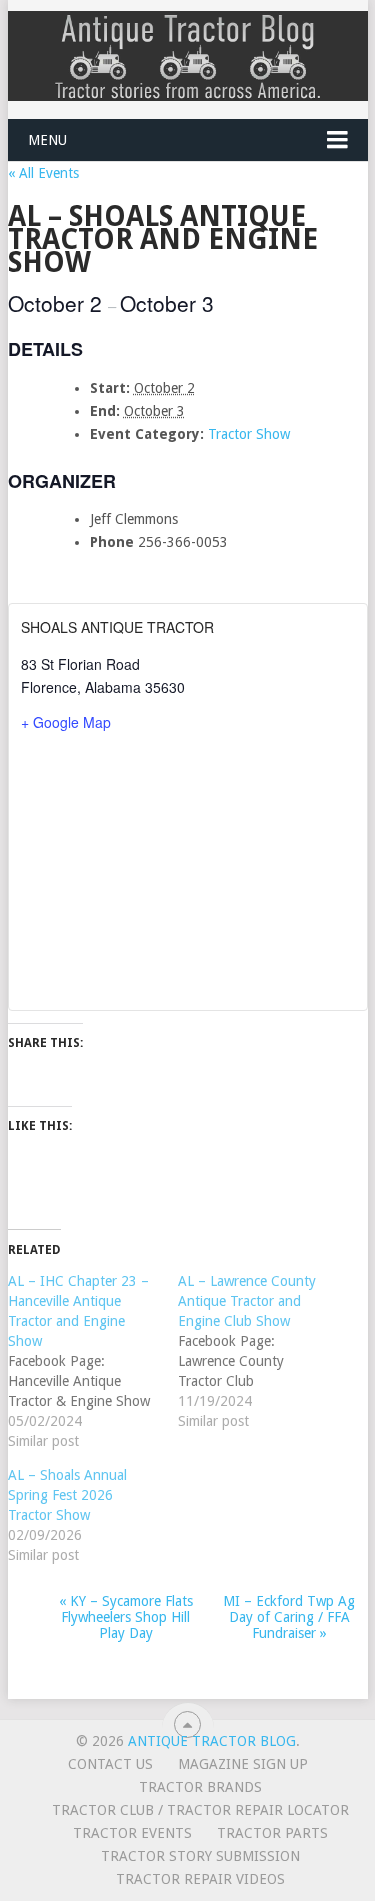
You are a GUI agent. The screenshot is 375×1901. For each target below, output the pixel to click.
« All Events (43, 173)
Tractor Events (132, 1833)
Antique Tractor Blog (212, 1741)
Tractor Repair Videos (200, 1879)
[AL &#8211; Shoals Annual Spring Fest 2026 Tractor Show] (93, 1515)
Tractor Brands (200, 1787)
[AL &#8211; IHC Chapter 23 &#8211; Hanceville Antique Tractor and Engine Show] (93, 1361)
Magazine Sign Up (243, 1764)
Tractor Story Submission (200, 1856)
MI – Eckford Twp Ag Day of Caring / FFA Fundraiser (289, 1617)
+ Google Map (66, 722)
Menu (47, 140)
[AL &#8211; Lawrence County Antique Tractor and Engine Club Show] (263, 1351)
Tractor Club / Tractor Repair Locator (200, 1810)
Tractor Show (249, 434)
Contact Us (110, 1764)
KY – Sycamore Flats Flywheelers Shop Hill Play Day (126, 1617)
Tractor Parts (272, 1833)
